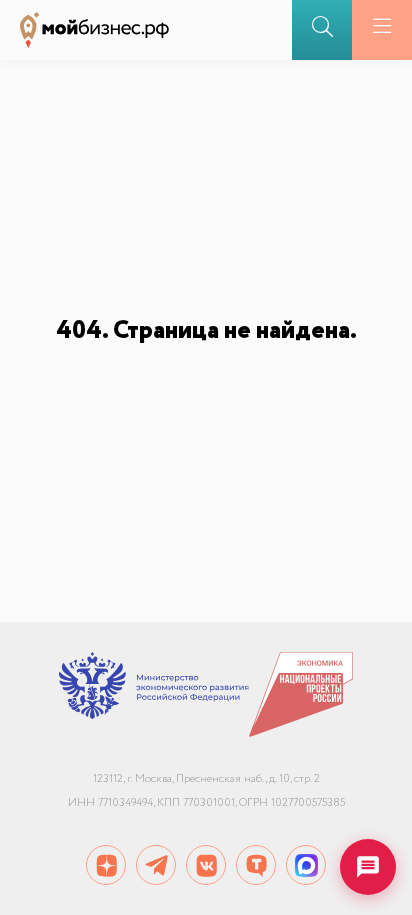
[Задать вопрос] (368, 867)
